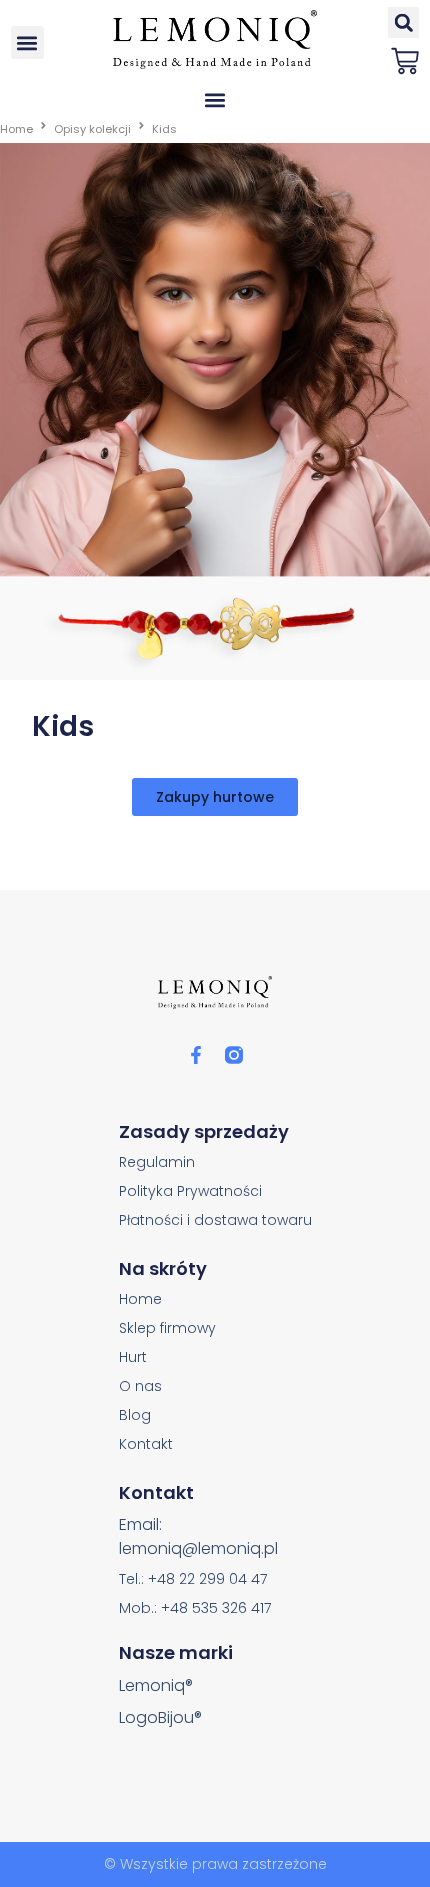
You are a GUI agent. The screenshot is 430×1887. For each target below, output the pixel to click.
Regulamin (157, 1162)
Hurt (133, 1357)
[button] (27, 42)
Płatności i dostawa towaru (215, 1220)
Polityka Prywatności (190, 1191)
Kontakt (146, 1444)
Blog (135, 1415)
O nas (140, 1386)
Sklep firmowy (167, 1328)
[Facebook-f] (196, 1055)
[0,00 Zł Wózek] (405, 61)
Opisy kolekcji (92, 129)
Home (16, 129)
